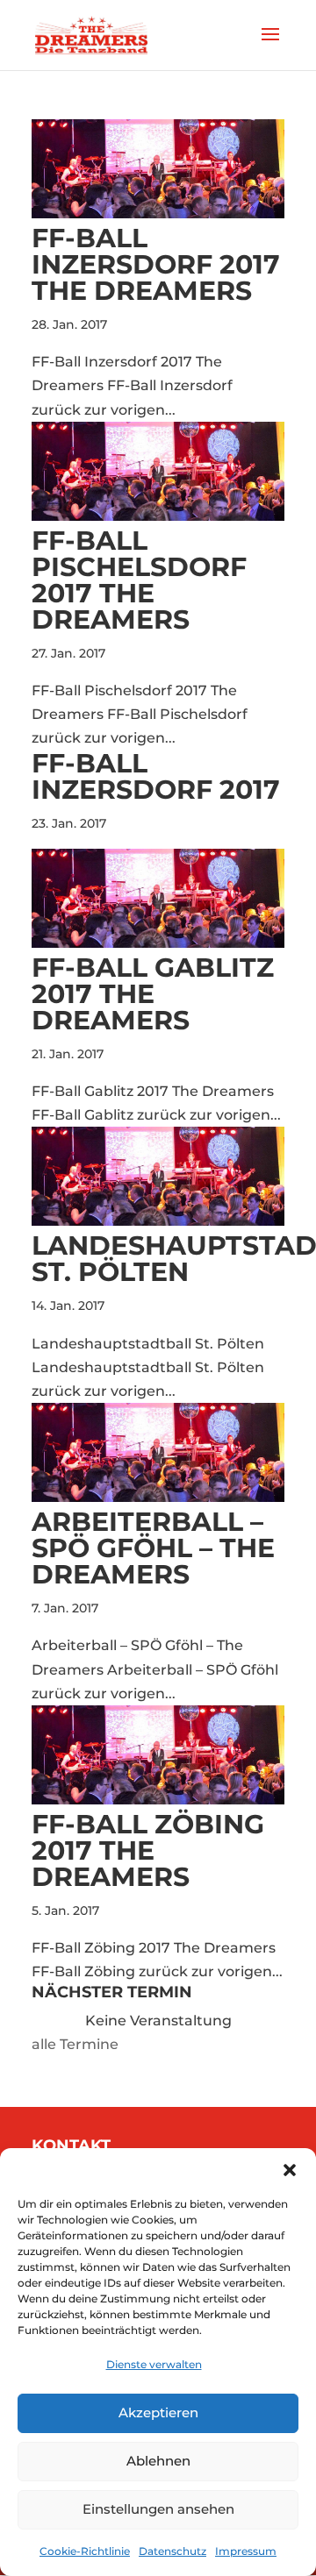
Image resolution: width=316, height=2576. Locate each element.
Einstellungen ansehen (158, 2509)
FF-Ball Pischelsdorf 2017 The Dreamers (139, 580)
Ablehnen (158, 2461)
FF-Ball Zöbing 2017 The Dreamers (148, 1850)
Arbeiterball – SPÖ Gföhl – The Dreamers (153, 1548)
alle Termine (75, 2044)
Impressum (246, 2551)
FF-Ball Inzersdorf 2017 (156, 776)
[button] (290, 2170)
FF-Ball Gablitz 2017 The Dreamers (153, 994)
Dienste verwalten (154, 2364)
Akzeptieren (158, 2412)
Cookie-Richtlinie (85, 2551)
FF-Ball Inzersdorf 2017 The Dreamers (156, 264)
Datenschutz (172, 2551)
